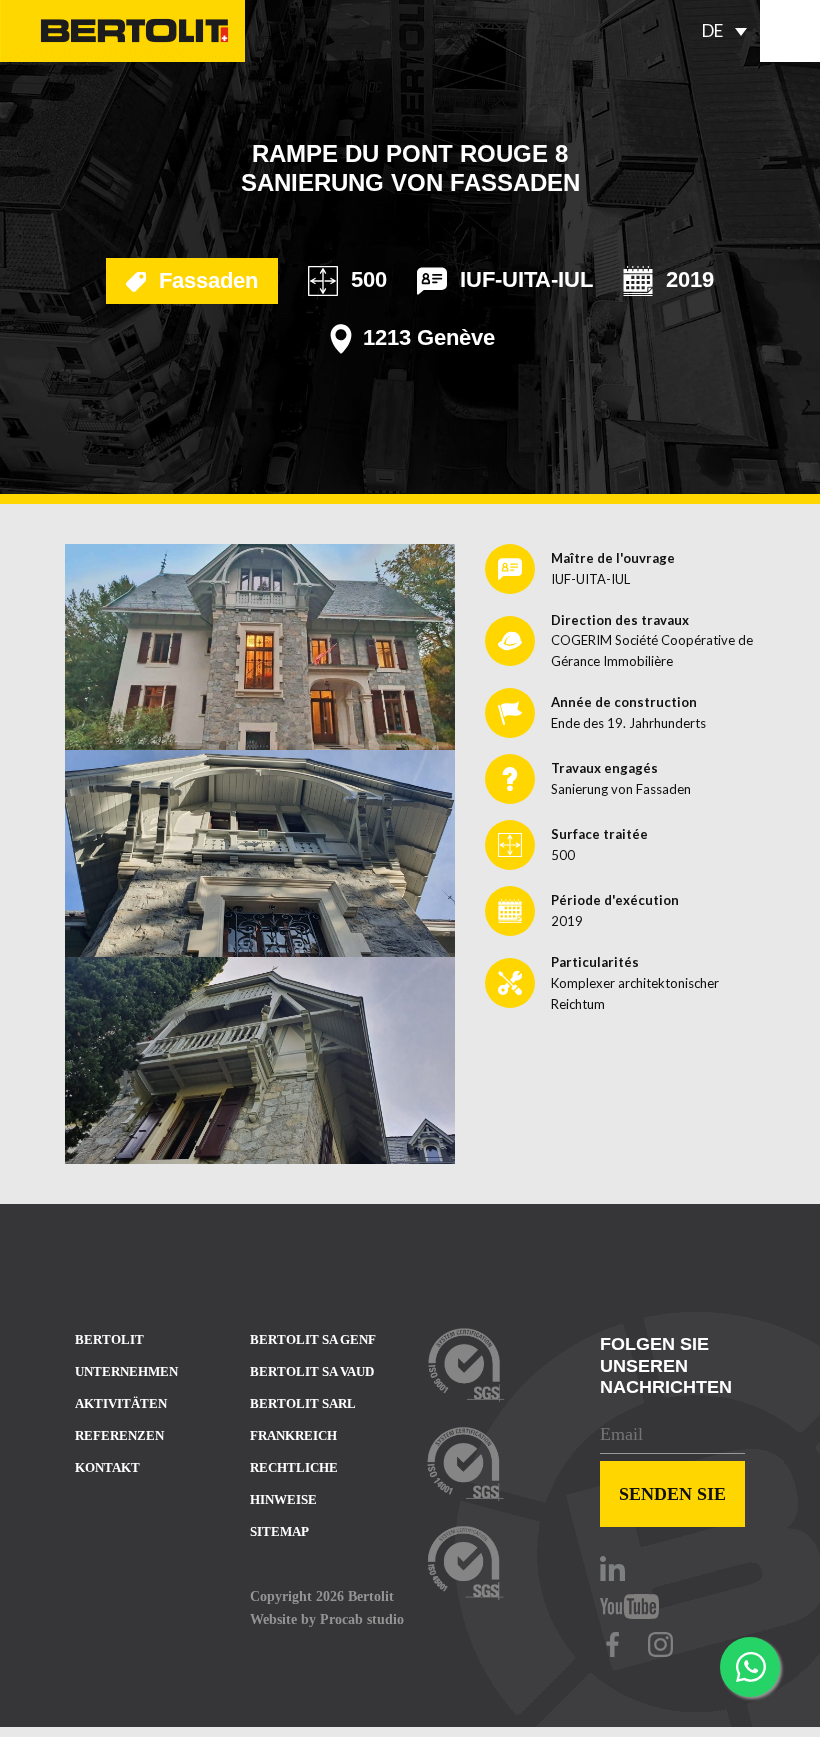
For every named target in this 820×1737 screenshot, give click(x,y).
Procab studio (362, 1619)
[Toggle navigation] (790, 31)
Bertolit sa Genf (313, 1339)
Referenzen (119, 1435)
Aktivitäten (121, 1403)
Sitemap (279, 1531)
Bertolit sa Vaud (312, 1371)
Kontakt (107, 1467)
